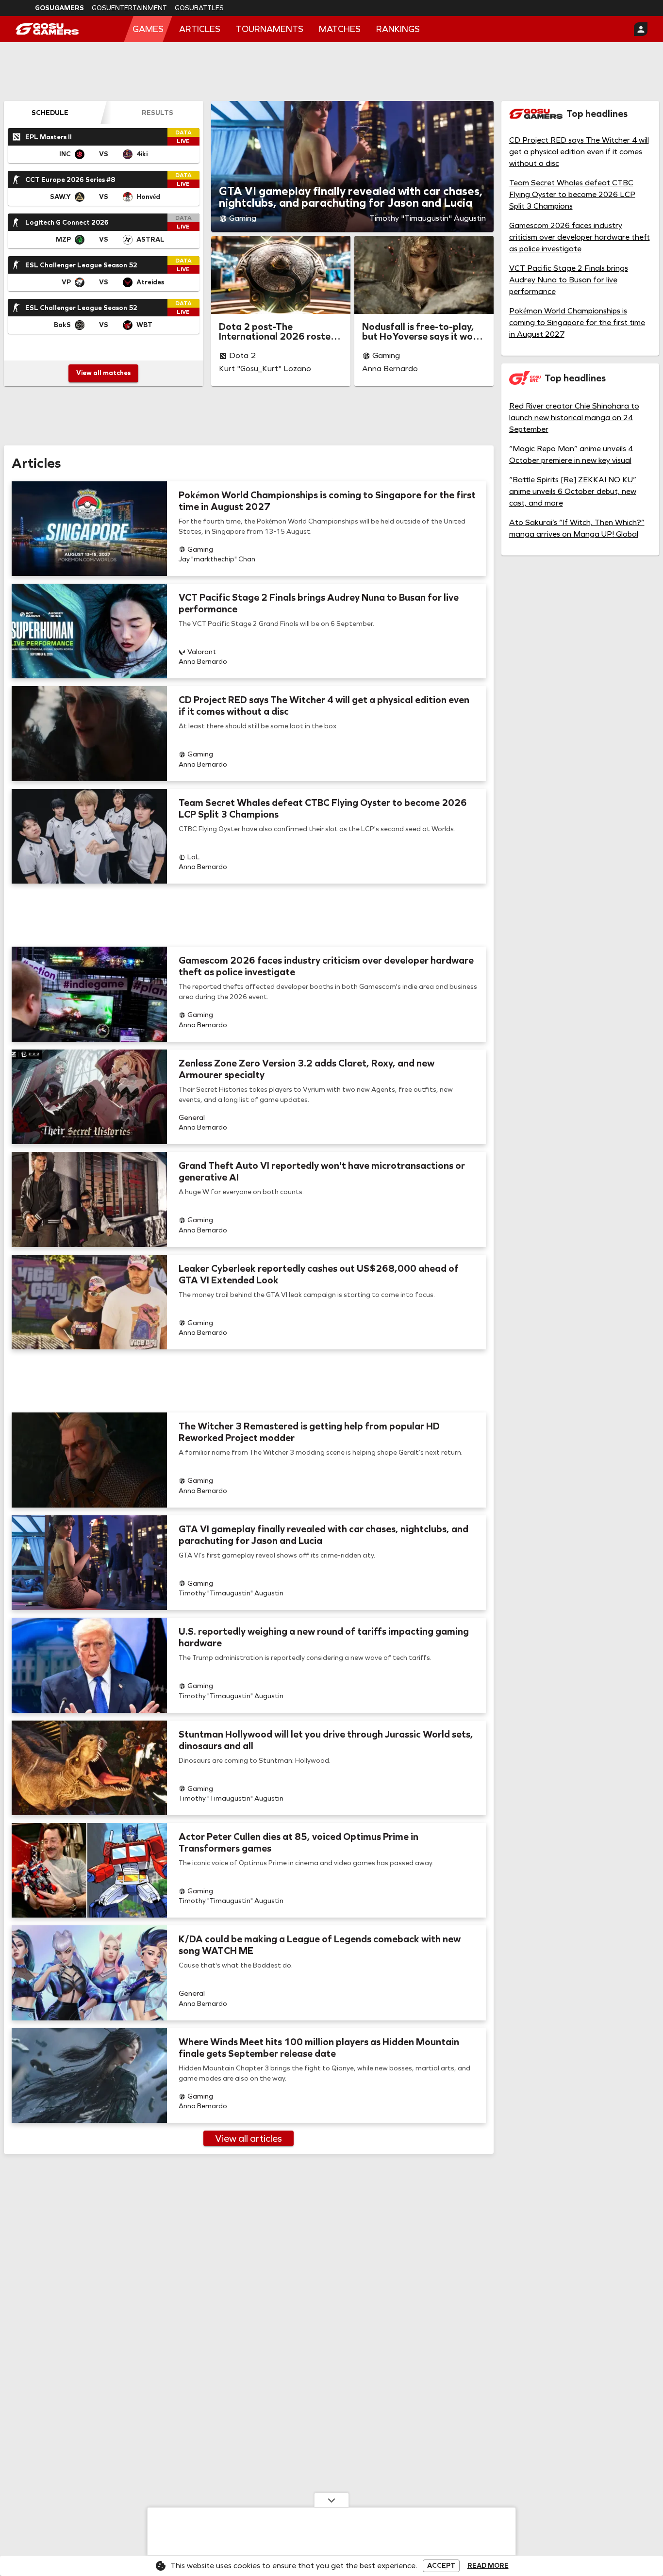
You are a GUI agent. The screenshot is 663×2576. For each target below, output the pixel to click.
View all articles (249, 2138)
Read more (488, 2566)
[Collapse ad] (331, 2500)
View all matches (103, 373)
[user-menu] (641, 29)
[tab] (50, 113)
